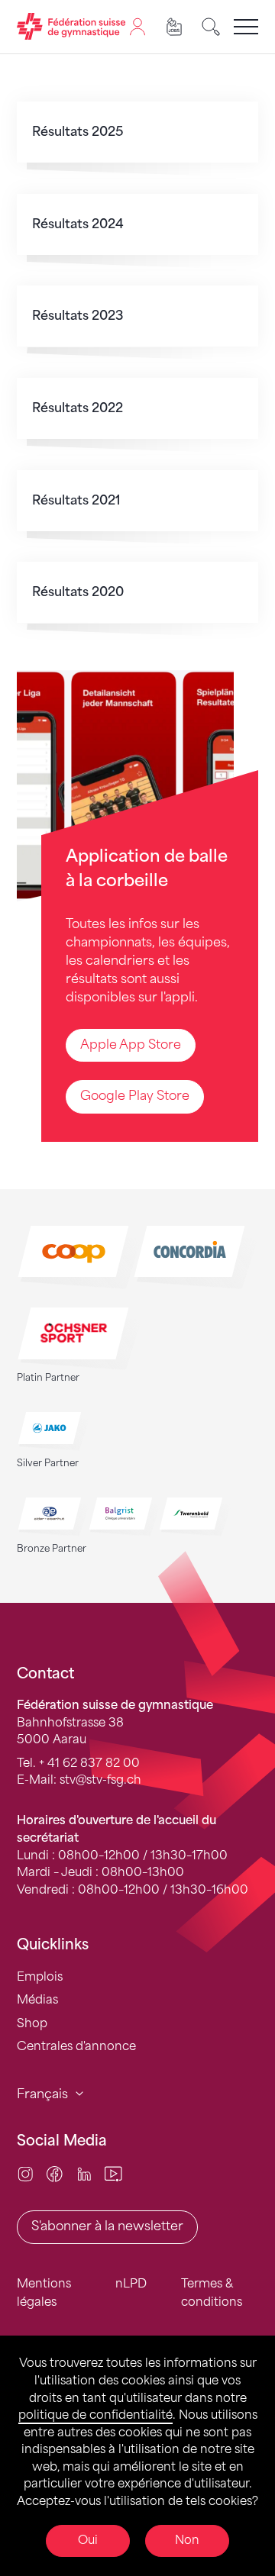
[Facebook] (55, 2173)
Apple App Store (131, 1045)
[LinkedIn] (84, 2173)
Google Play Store (135, 1096)
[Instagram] (26, 2173)
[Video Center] (113, 2173)
